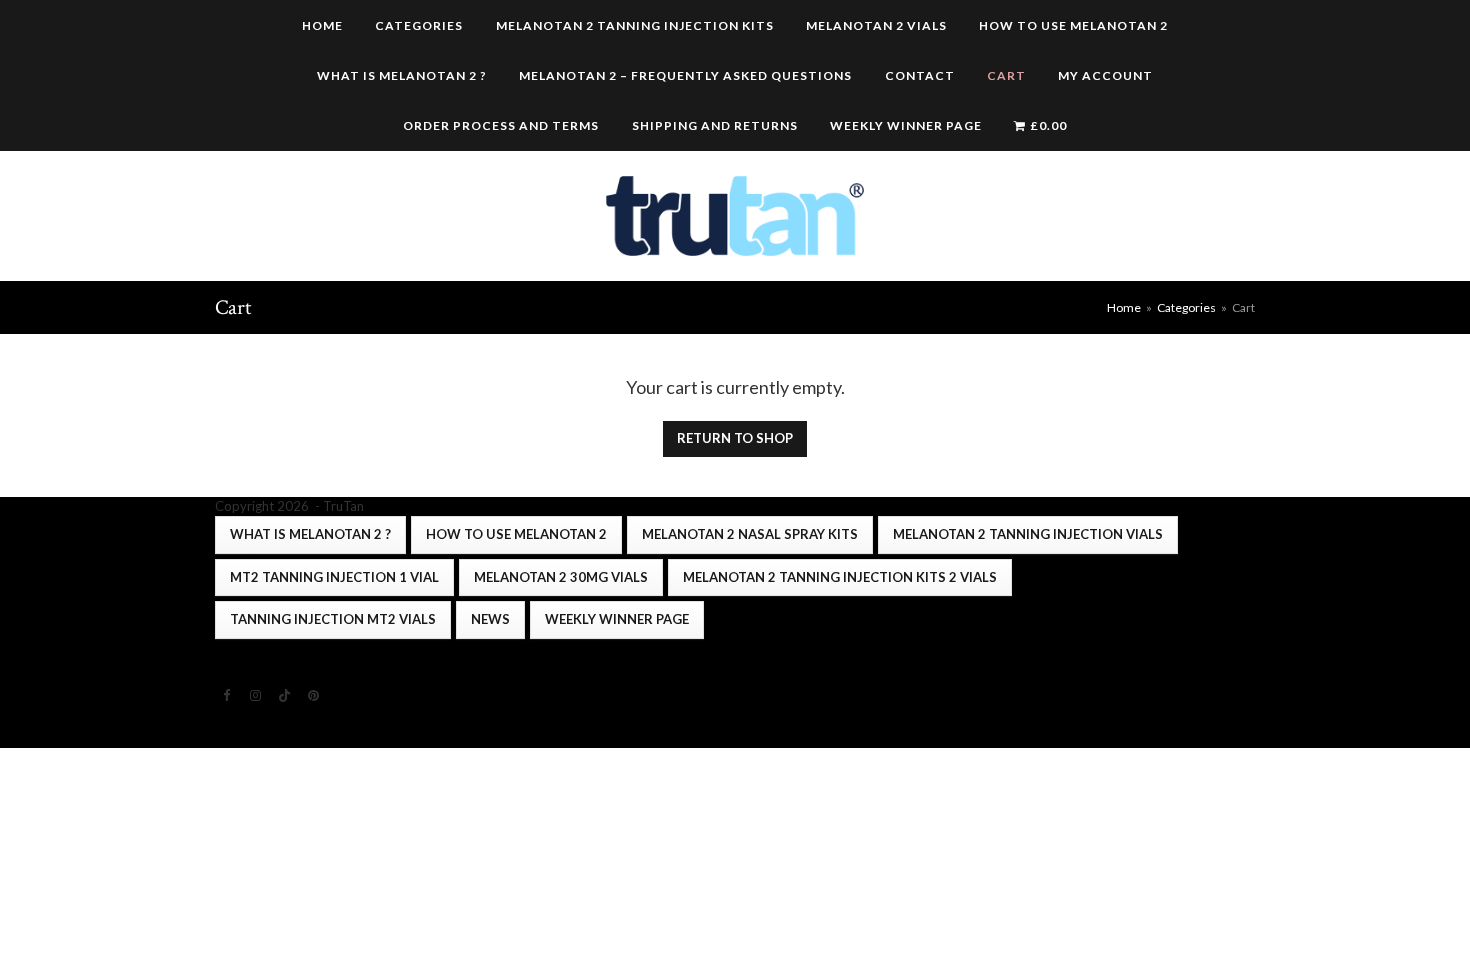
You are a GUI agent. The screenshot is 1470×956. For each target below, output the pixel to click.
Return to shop (735, 438)
